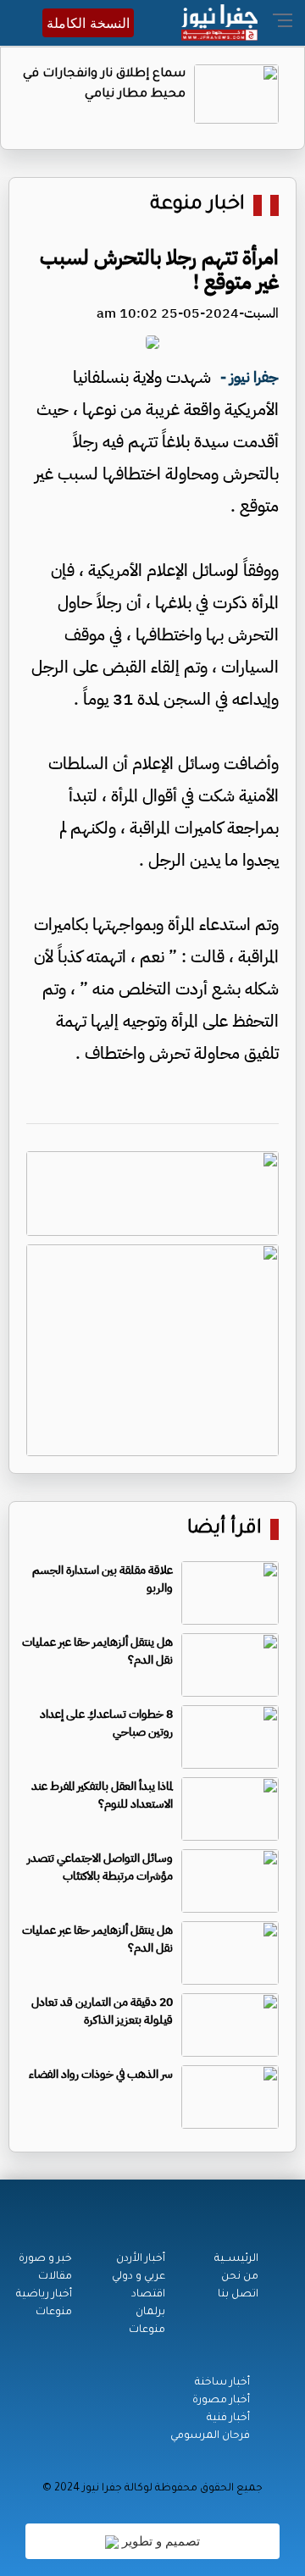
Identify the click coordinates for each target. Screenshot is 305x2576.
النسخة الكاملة (88, 23)
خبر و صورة (45, 2259)
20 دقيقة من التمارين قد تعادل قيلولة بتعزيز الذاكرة (102, 2011)
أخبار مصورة (221, 2401)
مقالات (55, 2277)
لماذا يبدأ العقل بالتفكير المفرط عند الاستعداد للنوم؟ (102, 1795)
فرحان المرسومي (210, 2436)
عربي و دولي (139, 2277)
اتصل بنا (238, 2295)
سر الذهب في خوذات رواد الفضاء (101, 2074)
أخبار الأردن (141, 2259)
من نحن (240, 2277)
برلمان (150, 2313)
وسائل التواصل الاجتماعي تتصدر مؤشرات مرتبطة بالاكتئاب (100, 1867)
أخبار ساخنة (222, 2383)
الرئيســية (236, 2259)
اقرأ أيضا (225, 1529)
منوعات (147, 2330)
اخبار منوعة (197, 205)
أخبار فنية (228, 2418)
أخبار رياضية (44, 2295)
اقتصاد (148, 2295)
